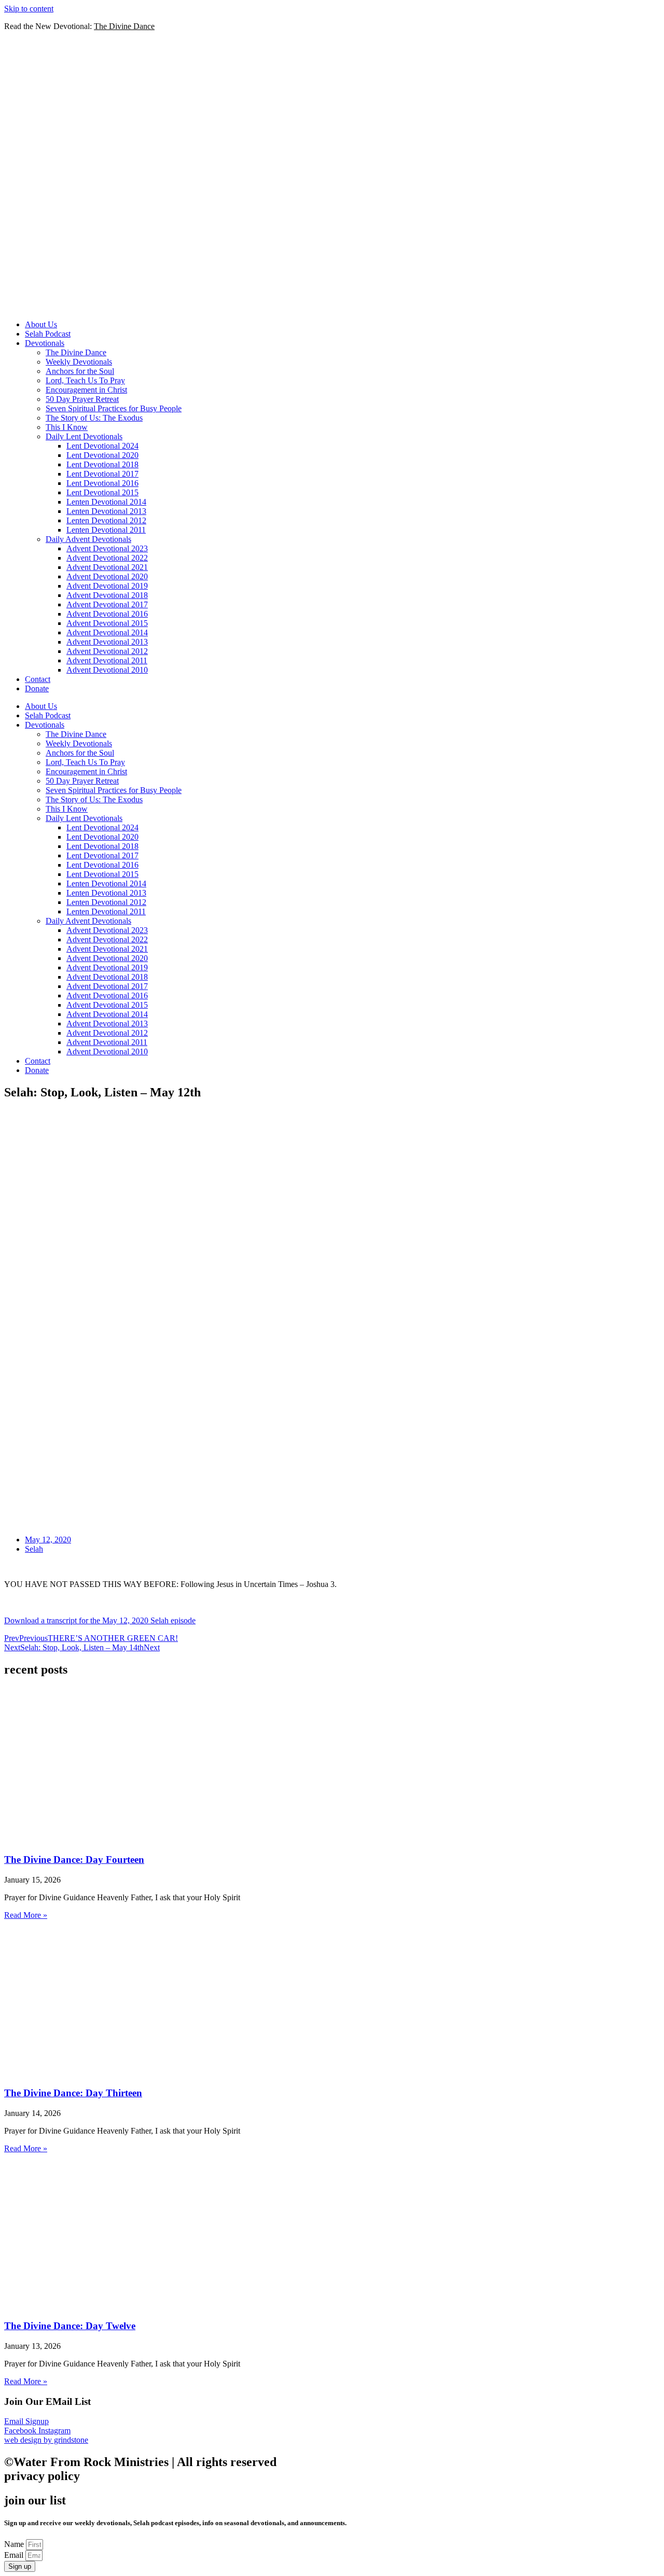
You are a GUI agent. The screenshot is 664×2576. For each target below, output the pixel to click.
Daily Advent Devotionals (88, 539)
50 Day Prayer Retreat (82, 399)
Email (15, 2555)
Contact (38, 679)
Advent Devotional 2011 (107, 660)
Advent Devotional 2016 (107, 614)
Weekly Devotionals (79, 362)
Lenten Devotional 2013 (106, 511)
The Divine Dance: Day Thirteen (73, 2093)
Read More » (26, 1915)
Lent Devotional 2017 (102, 474)
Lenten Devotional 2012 (106, 520)
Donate (37, 688)
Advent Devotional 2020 (107, 576)
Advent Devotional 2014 (107, 632)
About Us (41, 324)
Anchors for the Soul (80, 371)
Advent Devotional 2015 (107, 623)
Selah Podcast (48, 334)
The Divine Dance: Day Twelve (70, 2326)
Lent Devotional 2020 (102, 455)
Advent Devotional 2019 (107, 586)
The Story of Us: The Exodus (94, 418)
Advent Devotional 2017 (107, 604)
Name (15, 2544)
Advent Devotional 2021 (107, 567)
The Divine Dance (76, 352)
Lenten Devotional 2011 (106, 530)
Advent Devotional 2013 (107, 642)
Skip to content (29, 9)
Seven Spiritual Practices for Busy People (114, 408)
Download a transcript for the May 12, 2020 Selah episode (100, 1620)
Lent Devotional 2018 (102, 464)
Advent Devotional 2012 (107, 651)
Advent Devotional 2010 (107, 670)
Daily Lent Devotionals (84, 436)
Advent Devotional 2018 (107, 595)
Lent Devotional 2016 (102, 483)
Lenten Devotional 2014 (106, 502)
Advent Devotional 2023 (107, 548)
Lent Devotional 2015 (102, 492)
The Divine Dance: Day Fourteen (74, 1860)
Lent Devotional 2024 (102, 446)
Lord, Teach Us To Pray (85, 380)
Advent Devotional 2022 (107, 558)
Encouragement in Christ (86, 390)
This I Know (67, 427)
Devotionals (45, 343)
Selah (34, 1549)
